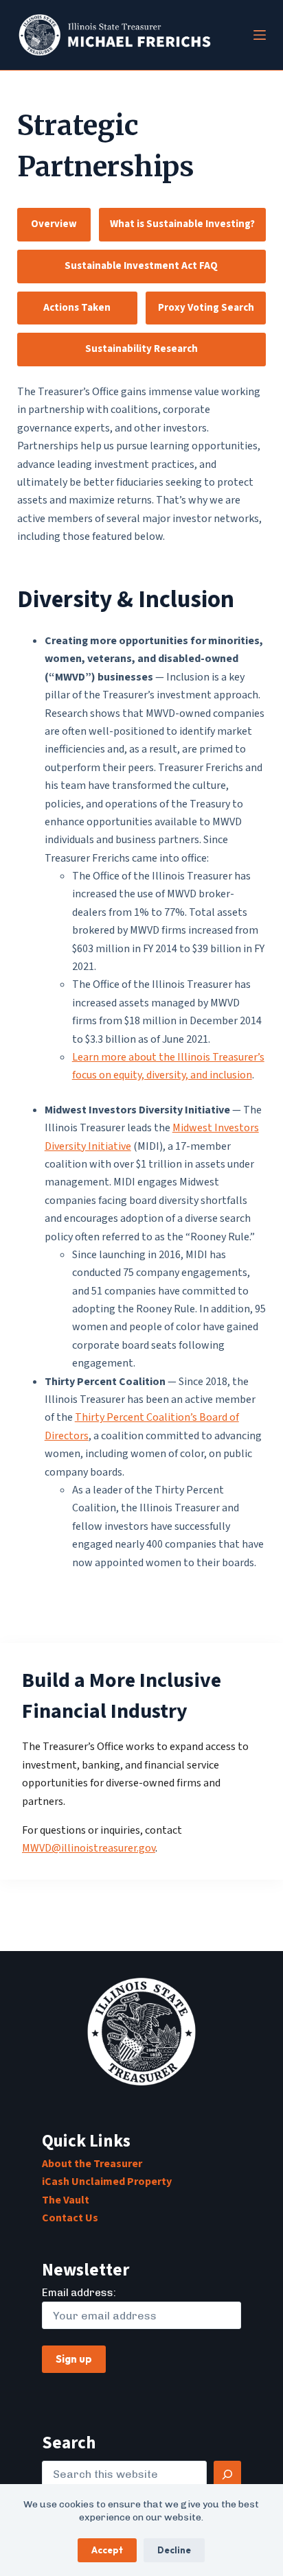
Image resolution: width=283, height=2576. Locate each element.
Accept (107, 2550)
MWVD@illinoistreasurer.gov (89, 1848)
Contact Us (70, 2218)
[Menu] (260, 35)
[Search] (227, 2474)
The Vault (66, 2200)
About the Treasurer (92, 2164)
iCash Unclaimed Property (107, 2182)
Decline (174, 2550)
